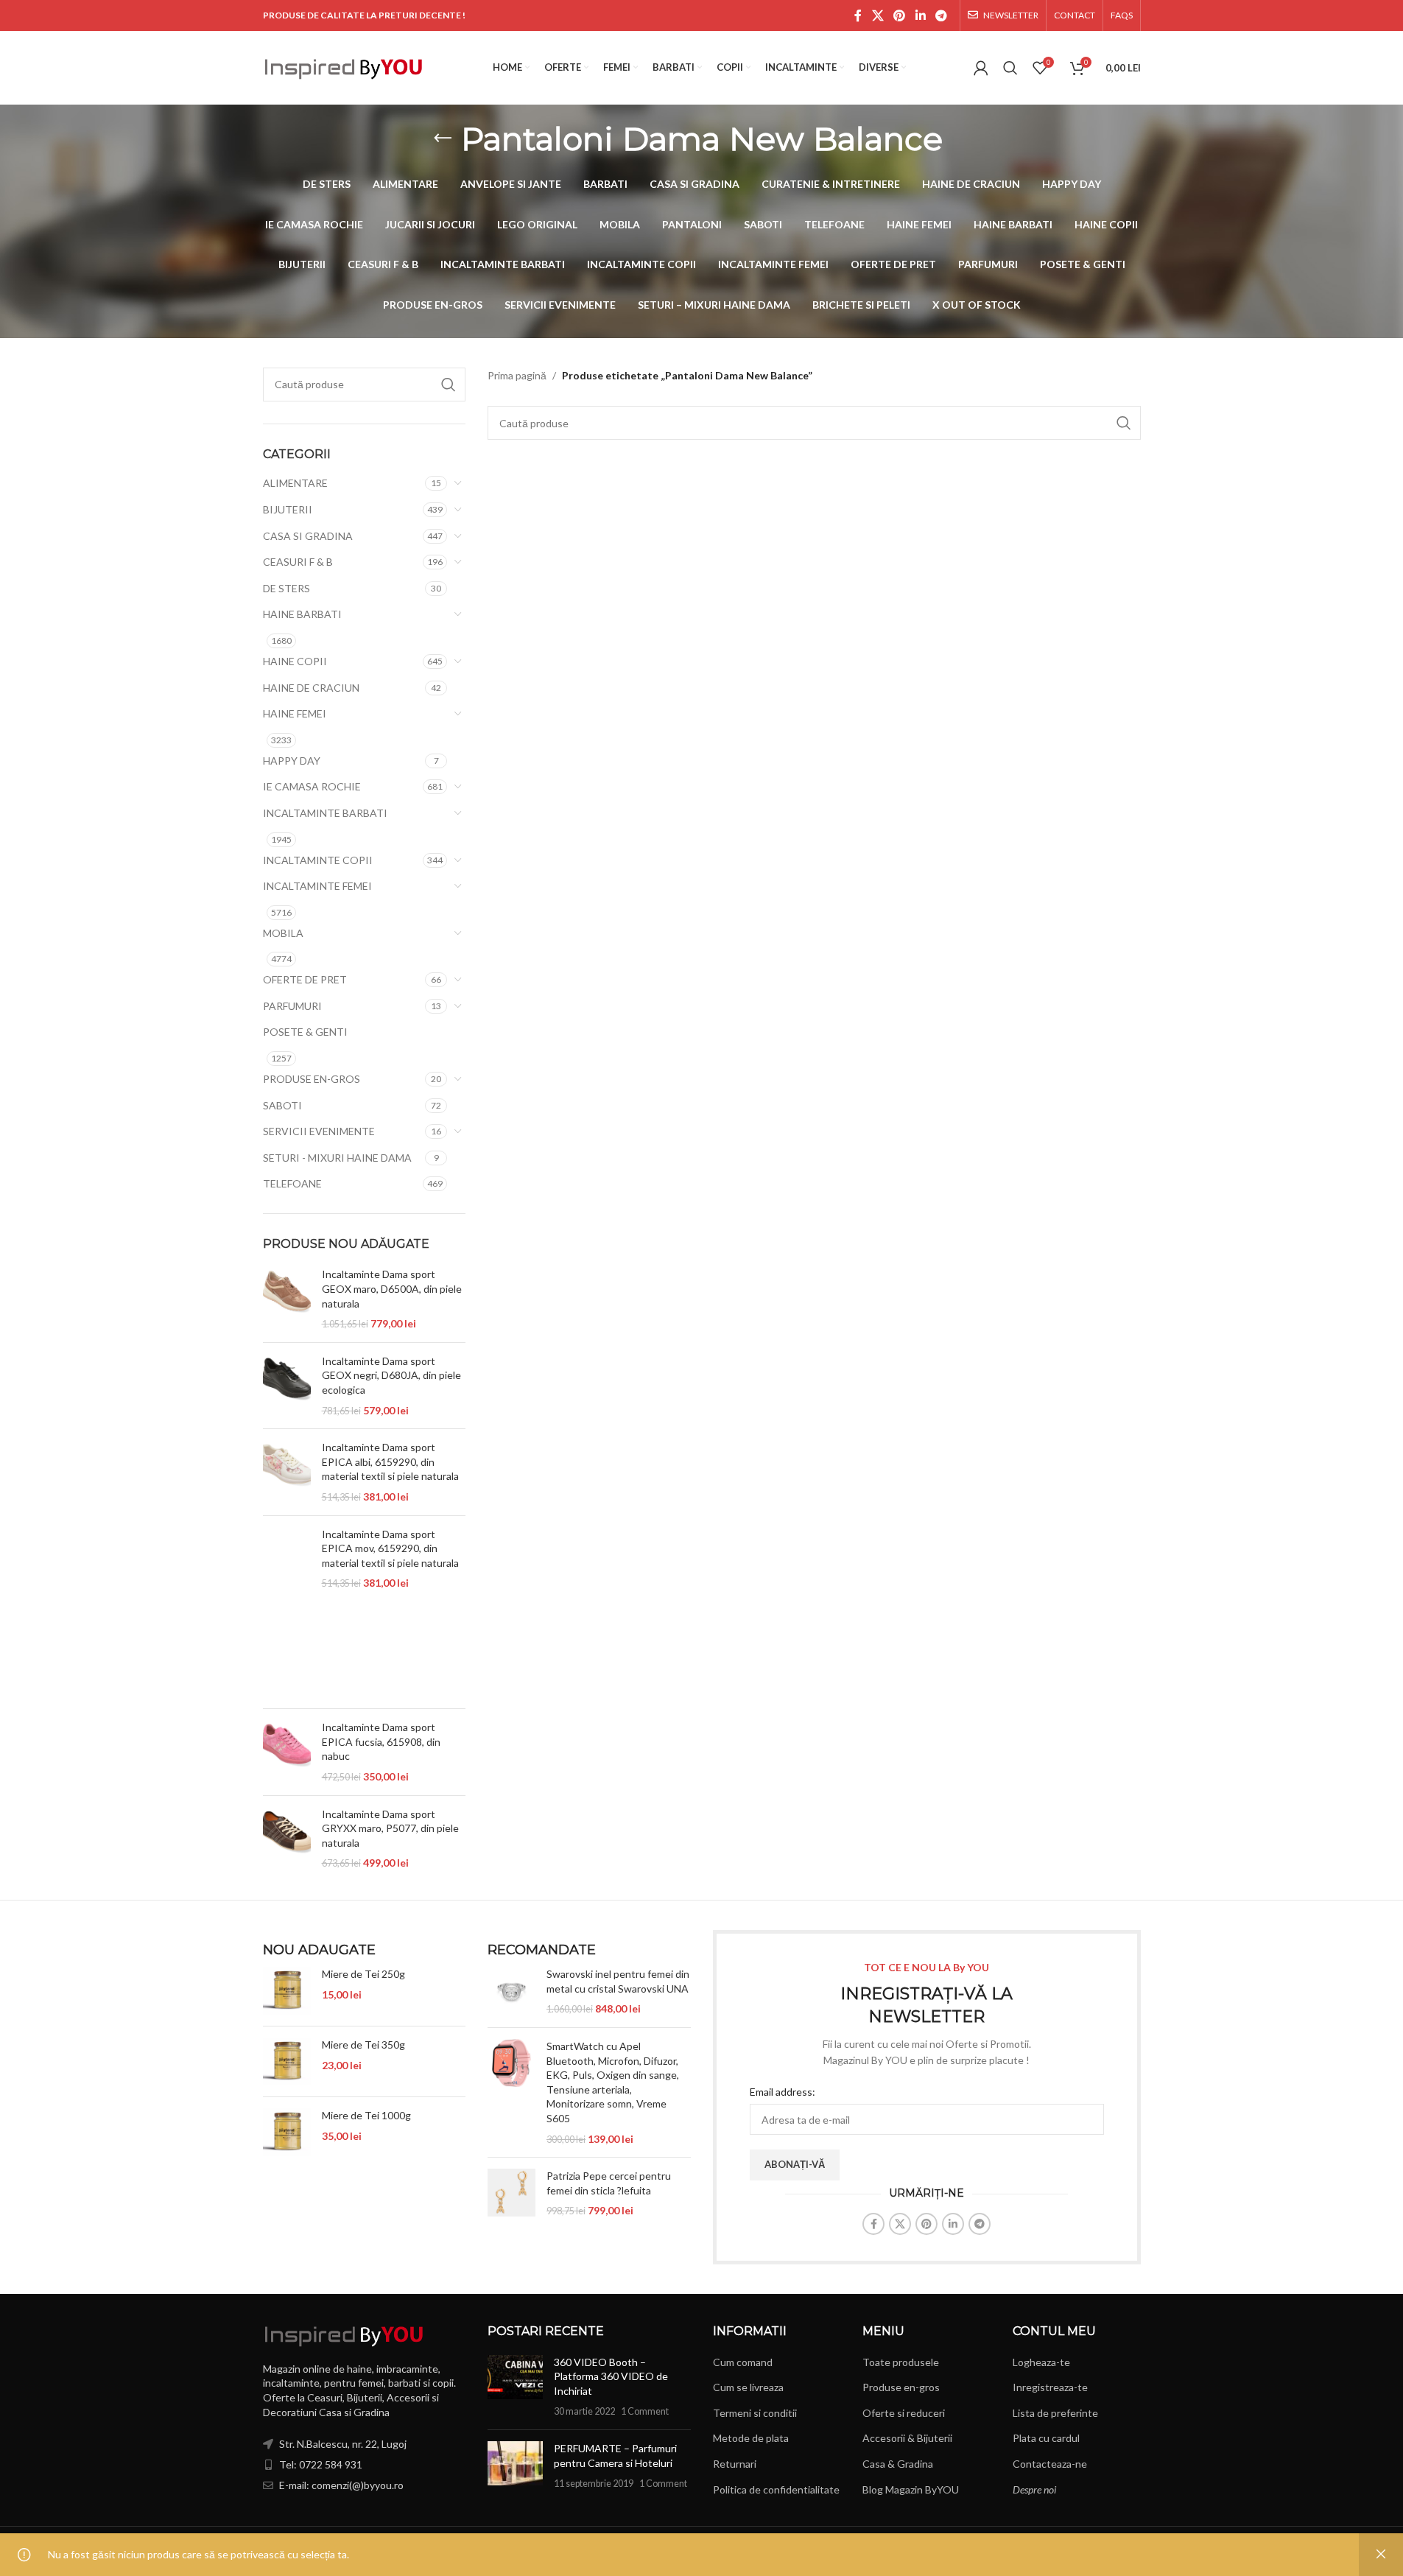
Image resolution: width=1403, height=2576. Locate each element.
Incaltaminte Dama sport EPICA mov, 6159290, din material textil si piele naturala (390, 1548)
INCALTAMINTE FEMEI (317, 886)
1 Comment (645, 2411)
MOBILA (283, 933)
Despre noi (1034, 2489)
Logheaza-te (1041, 2362)
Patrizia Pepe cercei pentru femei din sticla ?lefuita (609, 2183)
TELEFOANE (292, 1183)
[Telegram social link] (941, 15)
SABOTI (282, 1105)
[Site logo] (344, 67)
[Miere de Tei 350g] (287, 2061)
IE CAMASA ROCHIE (312, 786)
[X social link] (878, 15)
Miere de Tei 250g (363, 1974)
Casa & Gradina (898, 2464)
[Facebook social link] (858, 15)
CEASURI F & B (298, 562)
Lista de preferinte (1055, 2413)
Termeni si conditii (755, 2413)
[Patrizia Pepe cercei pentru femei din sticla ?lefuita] (511, 2193)
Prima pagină (517, 375)
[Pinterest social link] (900, 15)
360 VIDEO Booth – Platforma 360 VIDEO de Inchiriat (611, 2376)
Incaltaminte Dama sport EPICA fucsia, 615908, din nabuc (381, 1741)
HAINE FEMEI (295, 713)
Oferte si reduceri (904, 2413)
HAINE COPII (295, 661)
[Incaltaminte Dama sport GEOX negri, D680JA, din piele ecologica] (287, 1386)
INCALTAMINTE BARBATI (325, 813)
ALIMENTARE (295, 483)
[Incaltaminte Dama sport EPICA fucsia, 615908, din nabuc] (287, 1752)
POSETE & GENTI (305, 1032)
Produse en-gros (901, 2387)
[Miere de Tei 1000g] (287, 2132)
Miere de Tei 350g (363, 2045)
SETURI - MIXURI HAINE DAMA (337, 1158)
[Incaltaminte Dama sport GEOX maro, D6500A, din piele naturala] (287, 1299)
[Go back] (443, 138)
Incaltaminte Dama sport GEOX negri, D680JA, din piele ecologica (391, 1375)
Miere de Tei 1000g (366, 2115)
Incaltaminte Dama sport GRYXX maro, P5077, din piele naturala (390, 1828)
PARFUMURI (292, 1006)
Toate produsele (901, 2362)
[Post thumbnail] (515, 2387)
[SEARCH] (449, 385)
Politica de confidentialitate (776, 2489)
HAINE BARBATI (302, 614)
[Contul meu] (981, 68)
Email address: (783, 2092)
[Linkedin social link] (920, 15)
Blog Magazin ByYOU (911, 2489)
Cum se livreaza (748, 2387)
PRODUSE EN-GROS (312, 1079)
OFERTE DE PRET (305, 979)
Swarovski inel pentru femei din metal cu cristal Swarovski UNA (618, 1981)
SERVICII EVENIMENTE (319, 1131)
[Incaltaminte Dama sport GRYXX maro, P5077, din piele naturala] (287, 1839)
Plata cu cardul (1046, 2438)
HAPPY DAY (292, 761)
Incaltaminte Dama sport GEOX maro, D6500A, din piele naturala (392, 1288)
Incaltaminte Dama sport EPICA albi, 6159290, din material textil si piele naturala (390, 1461)
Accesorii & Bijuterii (907, 2438)
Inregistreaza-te (1050, 2387)
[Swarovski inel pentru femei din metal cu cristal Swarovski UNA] (511, 1991)
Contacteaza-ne (1050, 2464)
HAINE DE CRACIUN (311, 688)
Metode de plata (751, 2438)
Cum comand (743, 2362)
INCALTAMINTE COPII (318, 860)
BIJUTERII (288, 509)
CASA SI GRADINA (308, 536)
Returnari (735, 2464)
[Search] (1010, 68)
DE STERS (286, 588)
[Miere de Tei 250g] (287, 1991)
